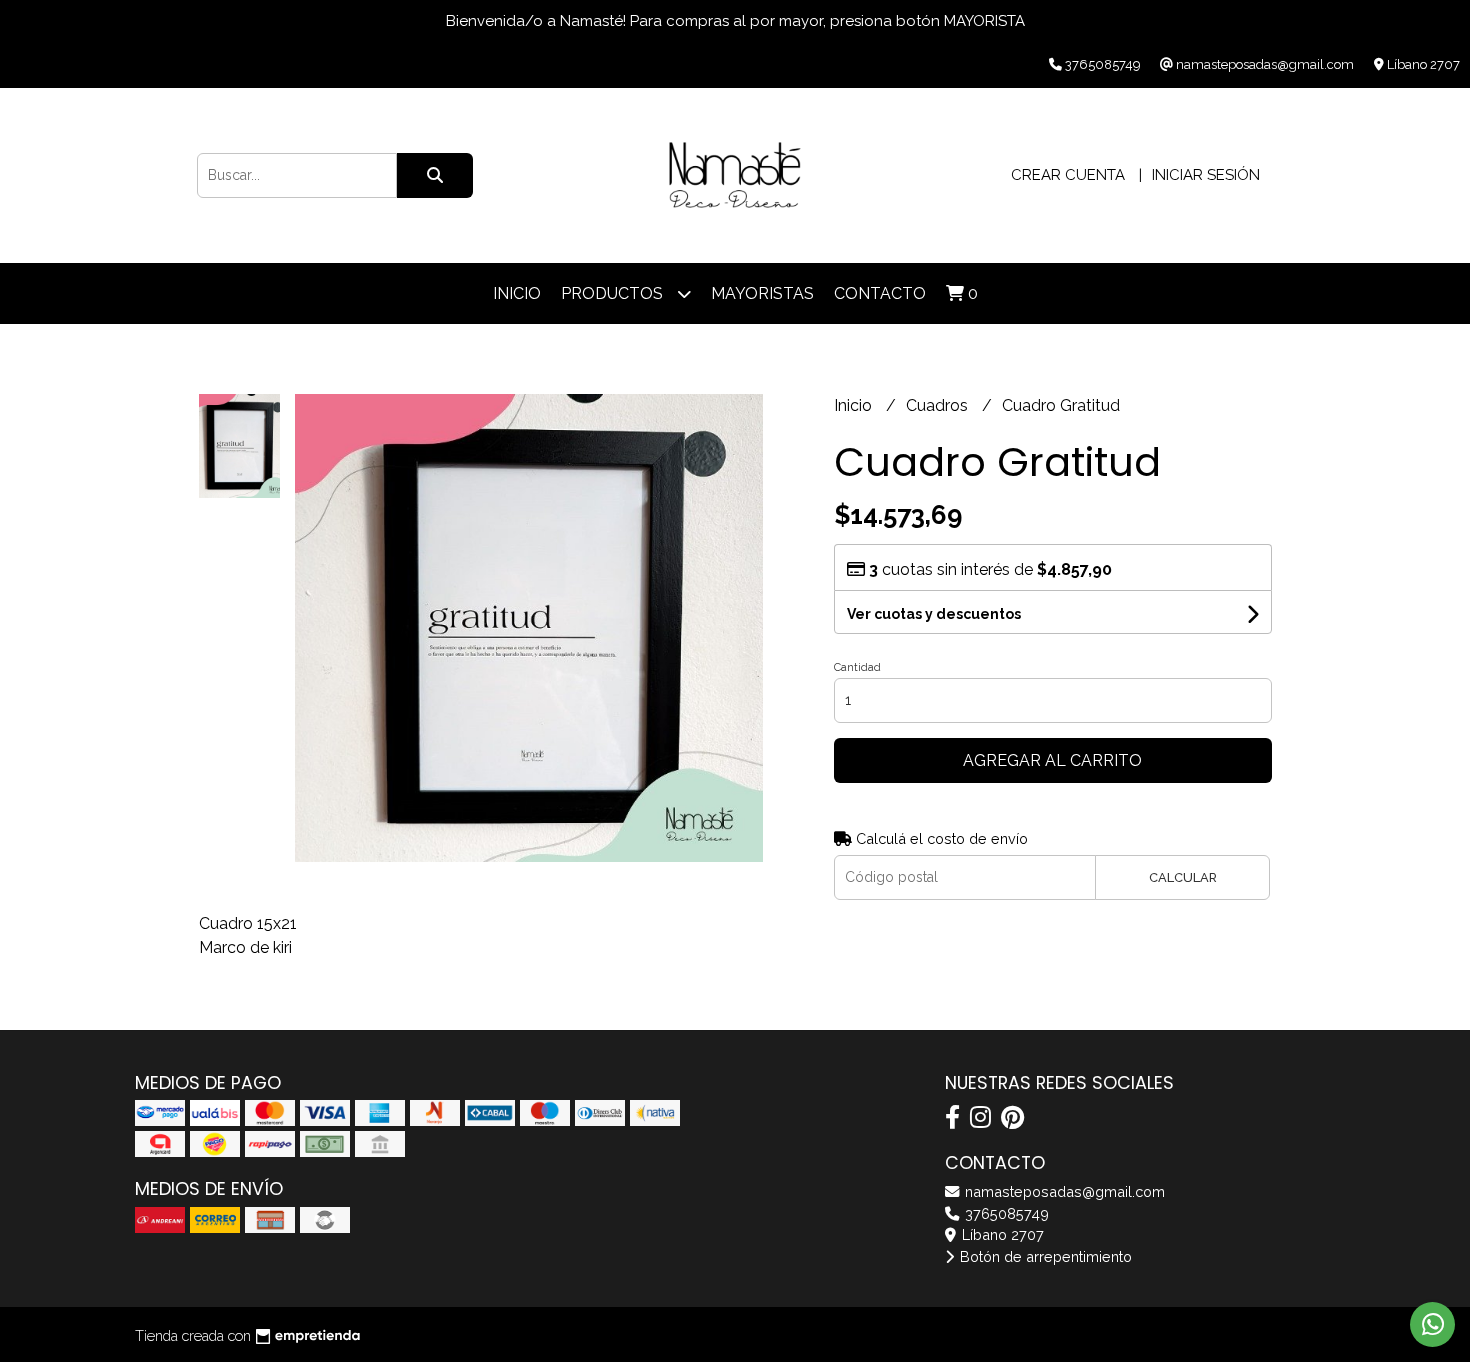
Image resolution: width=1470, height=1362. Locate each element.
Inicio (517, 293)
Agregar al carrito (1052, 760)
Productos (614, 293)
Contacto (880, 293)
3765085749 (1005, 1213)
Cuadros (939, 405)
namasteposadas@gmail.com (1063, 1191)
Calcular (1183, 877)
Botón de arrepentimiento (1044, 1256)
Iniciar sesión (1206, 175)
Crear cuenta (1068, 175)
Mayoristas (762, 293)
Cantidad (857, 667)
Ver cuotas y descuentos (934, 614)
